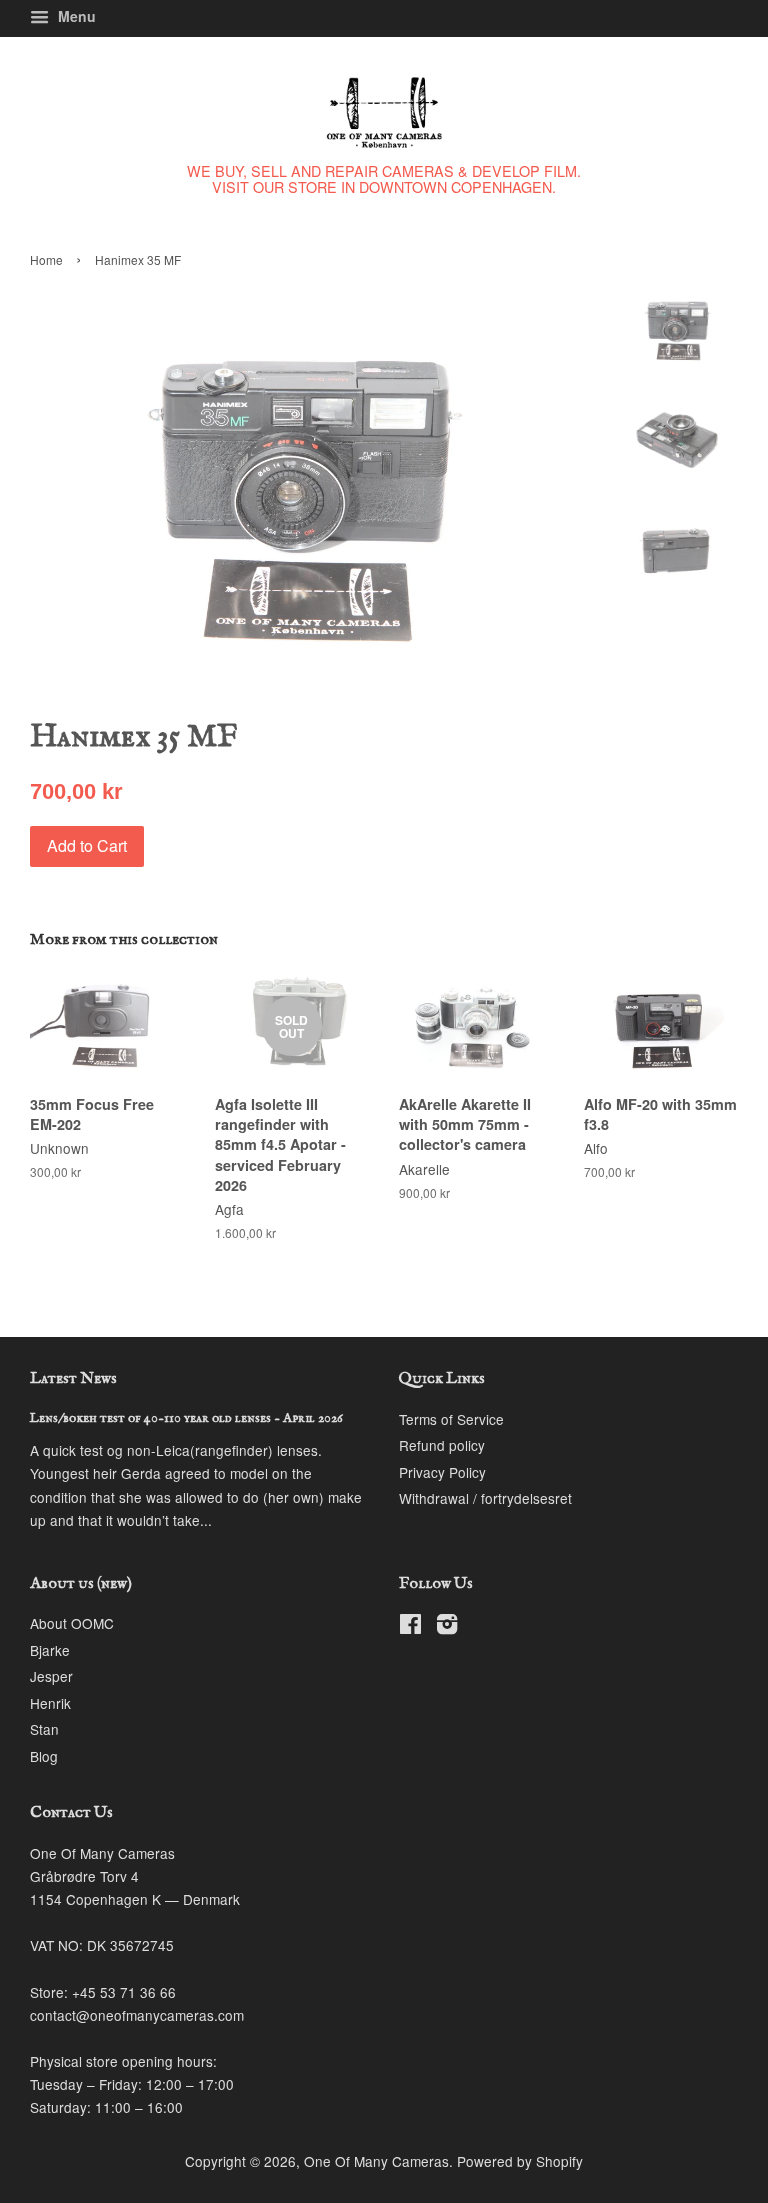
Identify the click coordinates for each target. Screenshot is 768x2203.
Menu (75, 16)
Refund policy (442, 1445)
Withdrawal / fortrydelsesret (485, 1498)
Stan (44, 1729)
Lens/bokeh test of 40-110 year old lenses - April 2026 (186, 1418)
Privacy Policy (442, 1472)
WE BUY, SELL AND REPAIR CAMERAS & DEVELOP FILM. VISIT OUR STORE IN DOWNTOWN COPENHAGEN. (384, 178)
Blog (44, 1756)
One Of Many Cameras (376, 2161)
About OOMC (72, 1623)
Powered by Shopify (520, 2161)
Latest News (73, 1379)
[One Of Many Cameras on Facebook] (410, 1627)
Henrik (50, 1703)
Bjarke (50, 1650)
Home (46, 259)
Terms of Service (451, 1419)
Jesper (51, 1676)
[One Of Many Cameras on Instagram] (447, 1627)
